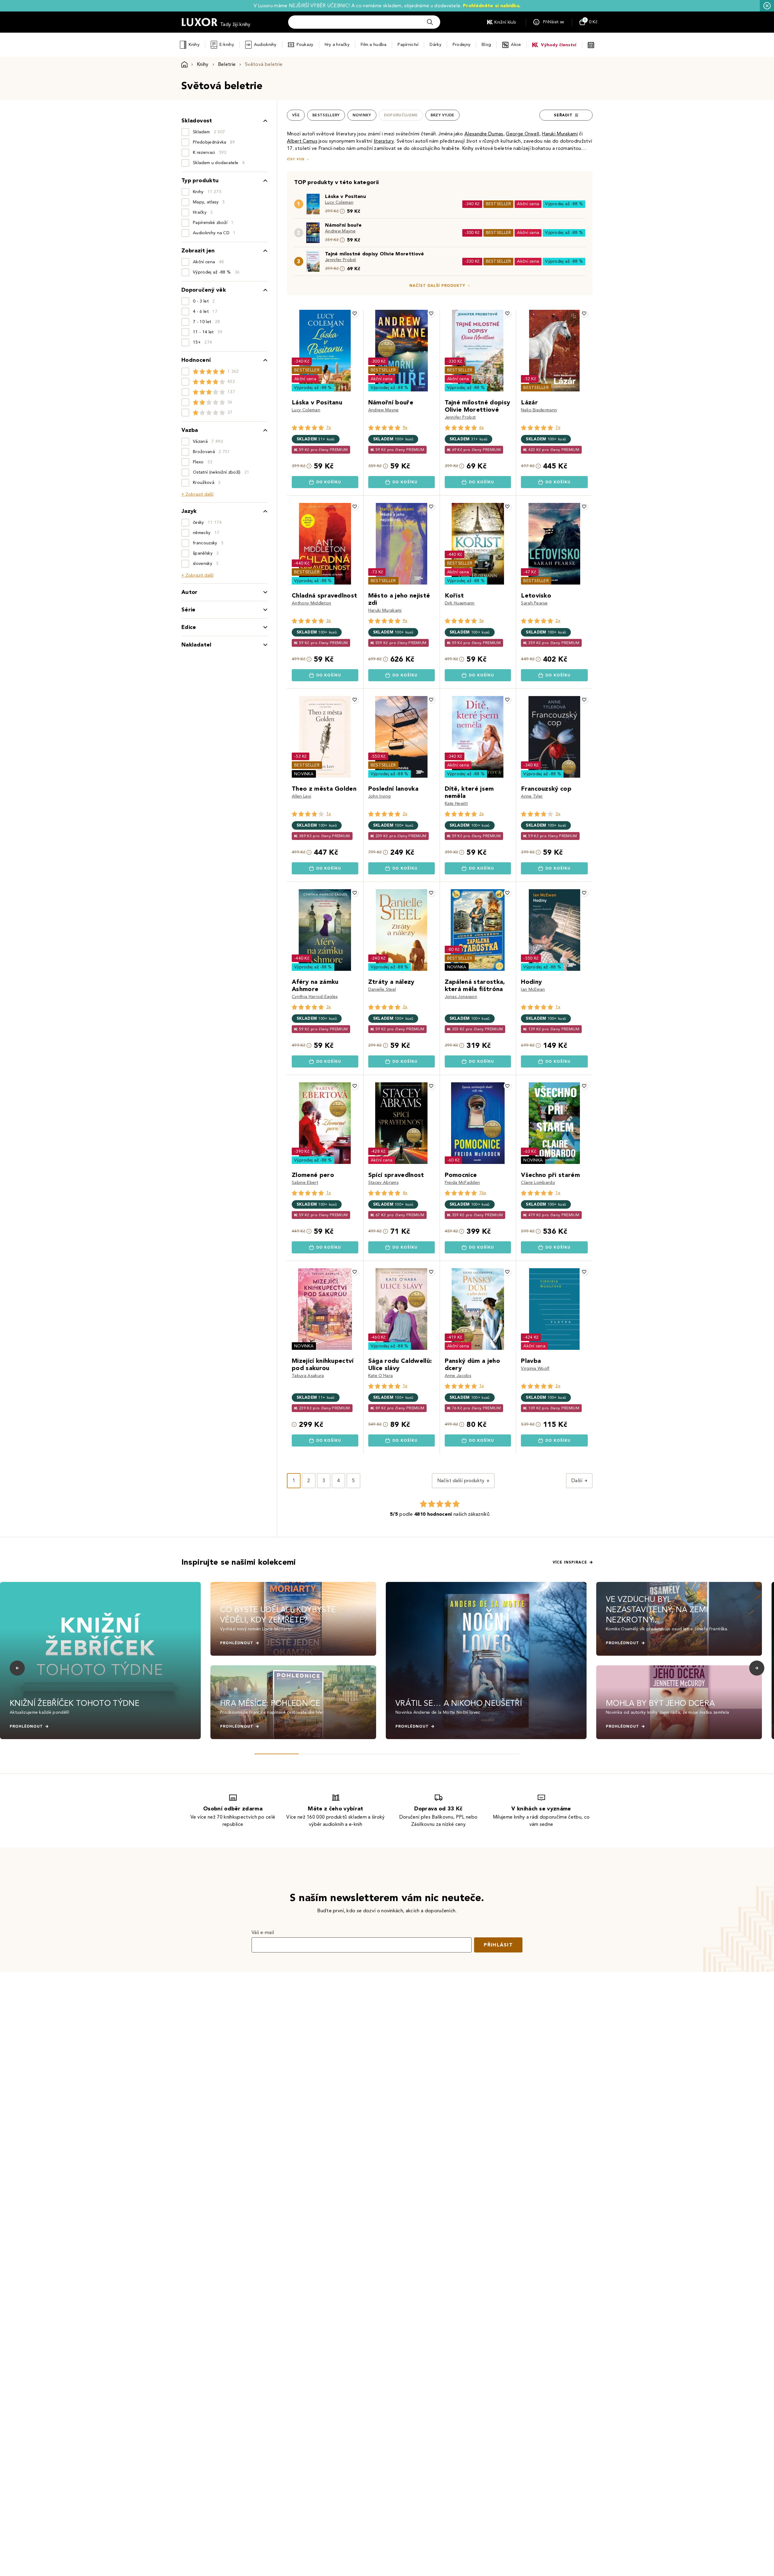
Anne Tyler (532, 796)
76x (483, 1193)
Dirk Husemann (460, 603)
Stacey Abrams (383, 1183)
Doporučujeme (401, 115)
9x (405, 428)
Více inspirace (570, 1562)
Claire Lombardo (538, 1183)
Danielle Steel (382, 989)
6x (482, 428)
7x (329, 428)
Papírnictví (408, 45)
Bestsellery (326, 115)
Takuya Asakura (308, 1376)
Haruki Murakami (385, 610)
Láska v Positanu (345, 196)
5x (482, 621)
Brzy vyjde (442, 115)
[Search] (430, 22)
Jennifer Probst (341, 260)
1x (329, 814)
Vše (296, 115)
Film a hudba (374, 45)
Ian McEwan (533, 989)
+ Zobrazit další (197, 494)
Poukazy (305, 45)
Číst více (296, 159)
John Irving (380, 796)
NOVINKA (304, 774)
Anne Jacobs (458, 1376)
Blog (486, 45)
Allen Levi (301, 796)
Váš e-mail (263, 1932)
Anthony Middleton (311, 603)
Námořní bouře (343, 225)
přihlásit (498, 1945)
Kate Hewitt (456, 804)
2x (558, 621)
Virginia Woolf (535, 1368)
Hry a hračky (337, 45)
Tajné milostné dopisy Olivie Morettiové (374, 254)
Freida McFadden (462, 1183)
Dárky (435, 45)
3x (329, 621)
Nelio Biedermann (539, 410)
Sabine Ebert (305, 1183)
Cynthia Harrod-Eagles (315, 997)
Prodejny (462, 45)
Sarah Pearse (534, 603)
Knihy (194, 45)
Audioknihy (265, 45)
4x (405, 1193)
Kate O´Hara (381, 1376)
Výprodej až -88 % (564, 204)
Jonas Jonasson (461, 997)
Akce (516, 45)
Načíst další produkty (437, 286)
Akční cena (528, 204)
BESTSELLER (499, 204)
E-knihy (227, 45)
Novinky (362, 115)
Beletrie (227, 64)
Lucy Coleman (339, 202)
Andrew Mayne (340, 231)
